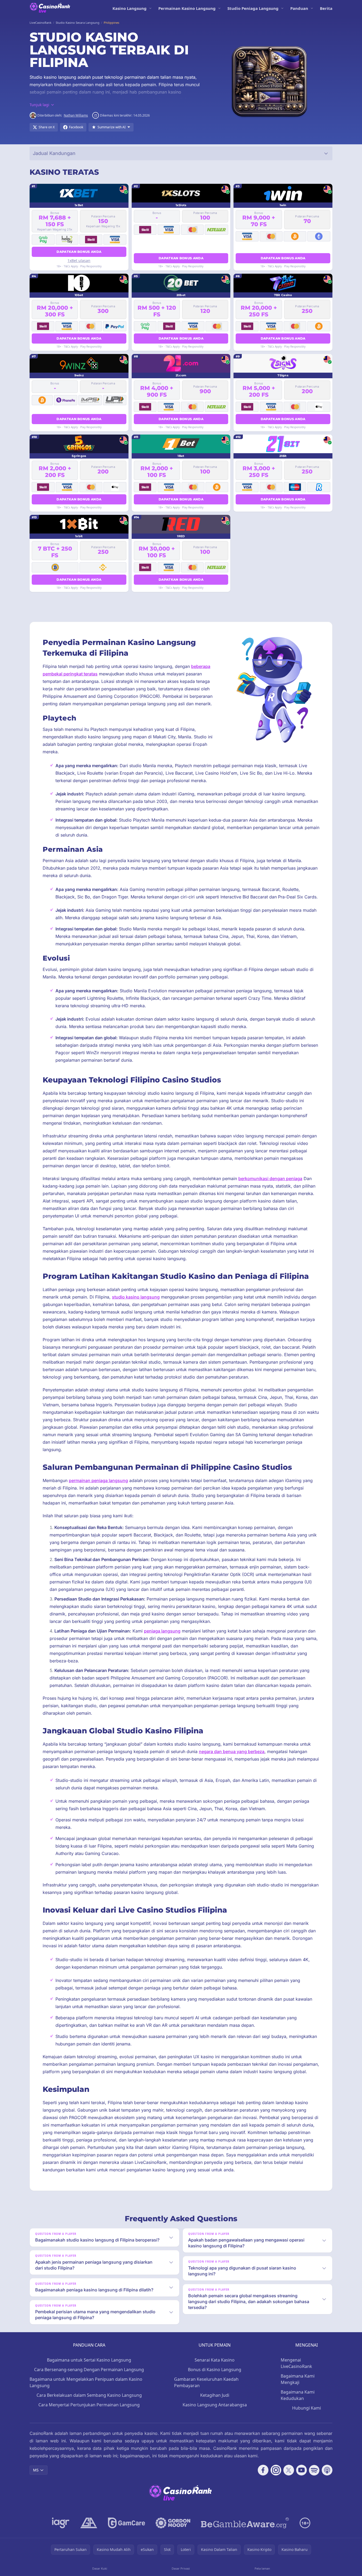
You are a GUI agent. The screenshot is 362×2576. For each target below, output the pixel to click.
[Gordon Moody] (173, 2523)
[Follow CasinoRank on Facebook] (263, 2470)
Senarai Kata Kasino (215, 2360)
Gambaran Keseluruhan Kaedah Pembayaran (206, 2382)
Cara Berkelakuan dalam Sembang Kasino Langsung (89, 2395)
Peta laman (262, 2568)
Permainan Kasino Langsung (187, 8)
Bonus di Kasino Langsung (215, 2370)
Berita (326, 8)
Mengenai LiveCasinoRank (296, 2363)
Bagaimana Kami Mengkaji (298, 2379)
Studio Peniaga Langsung (253, 8)
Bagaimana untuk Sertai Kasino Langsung (89, 2360)
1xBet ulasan (79, 260)
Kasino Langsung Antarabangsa (215, 2405)
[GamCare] (126, 2523)
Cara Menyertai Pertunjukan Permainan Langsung (89, 2405)
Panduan (299, 8)
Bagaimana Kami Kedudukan (298, 2395)
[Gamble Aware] (245, 2523)
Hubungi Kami (307, 2408)
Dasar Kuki (100, 2568)
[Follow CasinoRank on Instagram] (276, 2470)
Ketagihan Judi (215, 2395)
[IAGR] (61, 2523)
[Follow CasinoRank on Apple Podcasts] (327, 2470)
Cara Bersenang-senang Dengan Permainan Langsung (89, 2370)
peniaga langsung (162, 1631)
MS (36, 2470)
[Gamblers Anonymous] (89, 2523)
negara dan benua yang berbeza (232, 1751)
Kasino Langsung (130, 8)
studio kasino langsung (136, 1297)
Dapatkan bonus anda (79, 252)
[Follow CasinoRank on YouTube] (301, 2470)
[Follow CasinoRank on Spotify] (314, 2470)
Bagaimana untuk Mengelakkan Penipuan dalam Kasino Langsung (86, 2382)
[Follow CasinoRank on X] (289, 2470)
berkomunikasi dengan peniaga (270, 1178)
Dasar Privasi (181, 2568)
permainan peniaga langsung (98, 1480)
